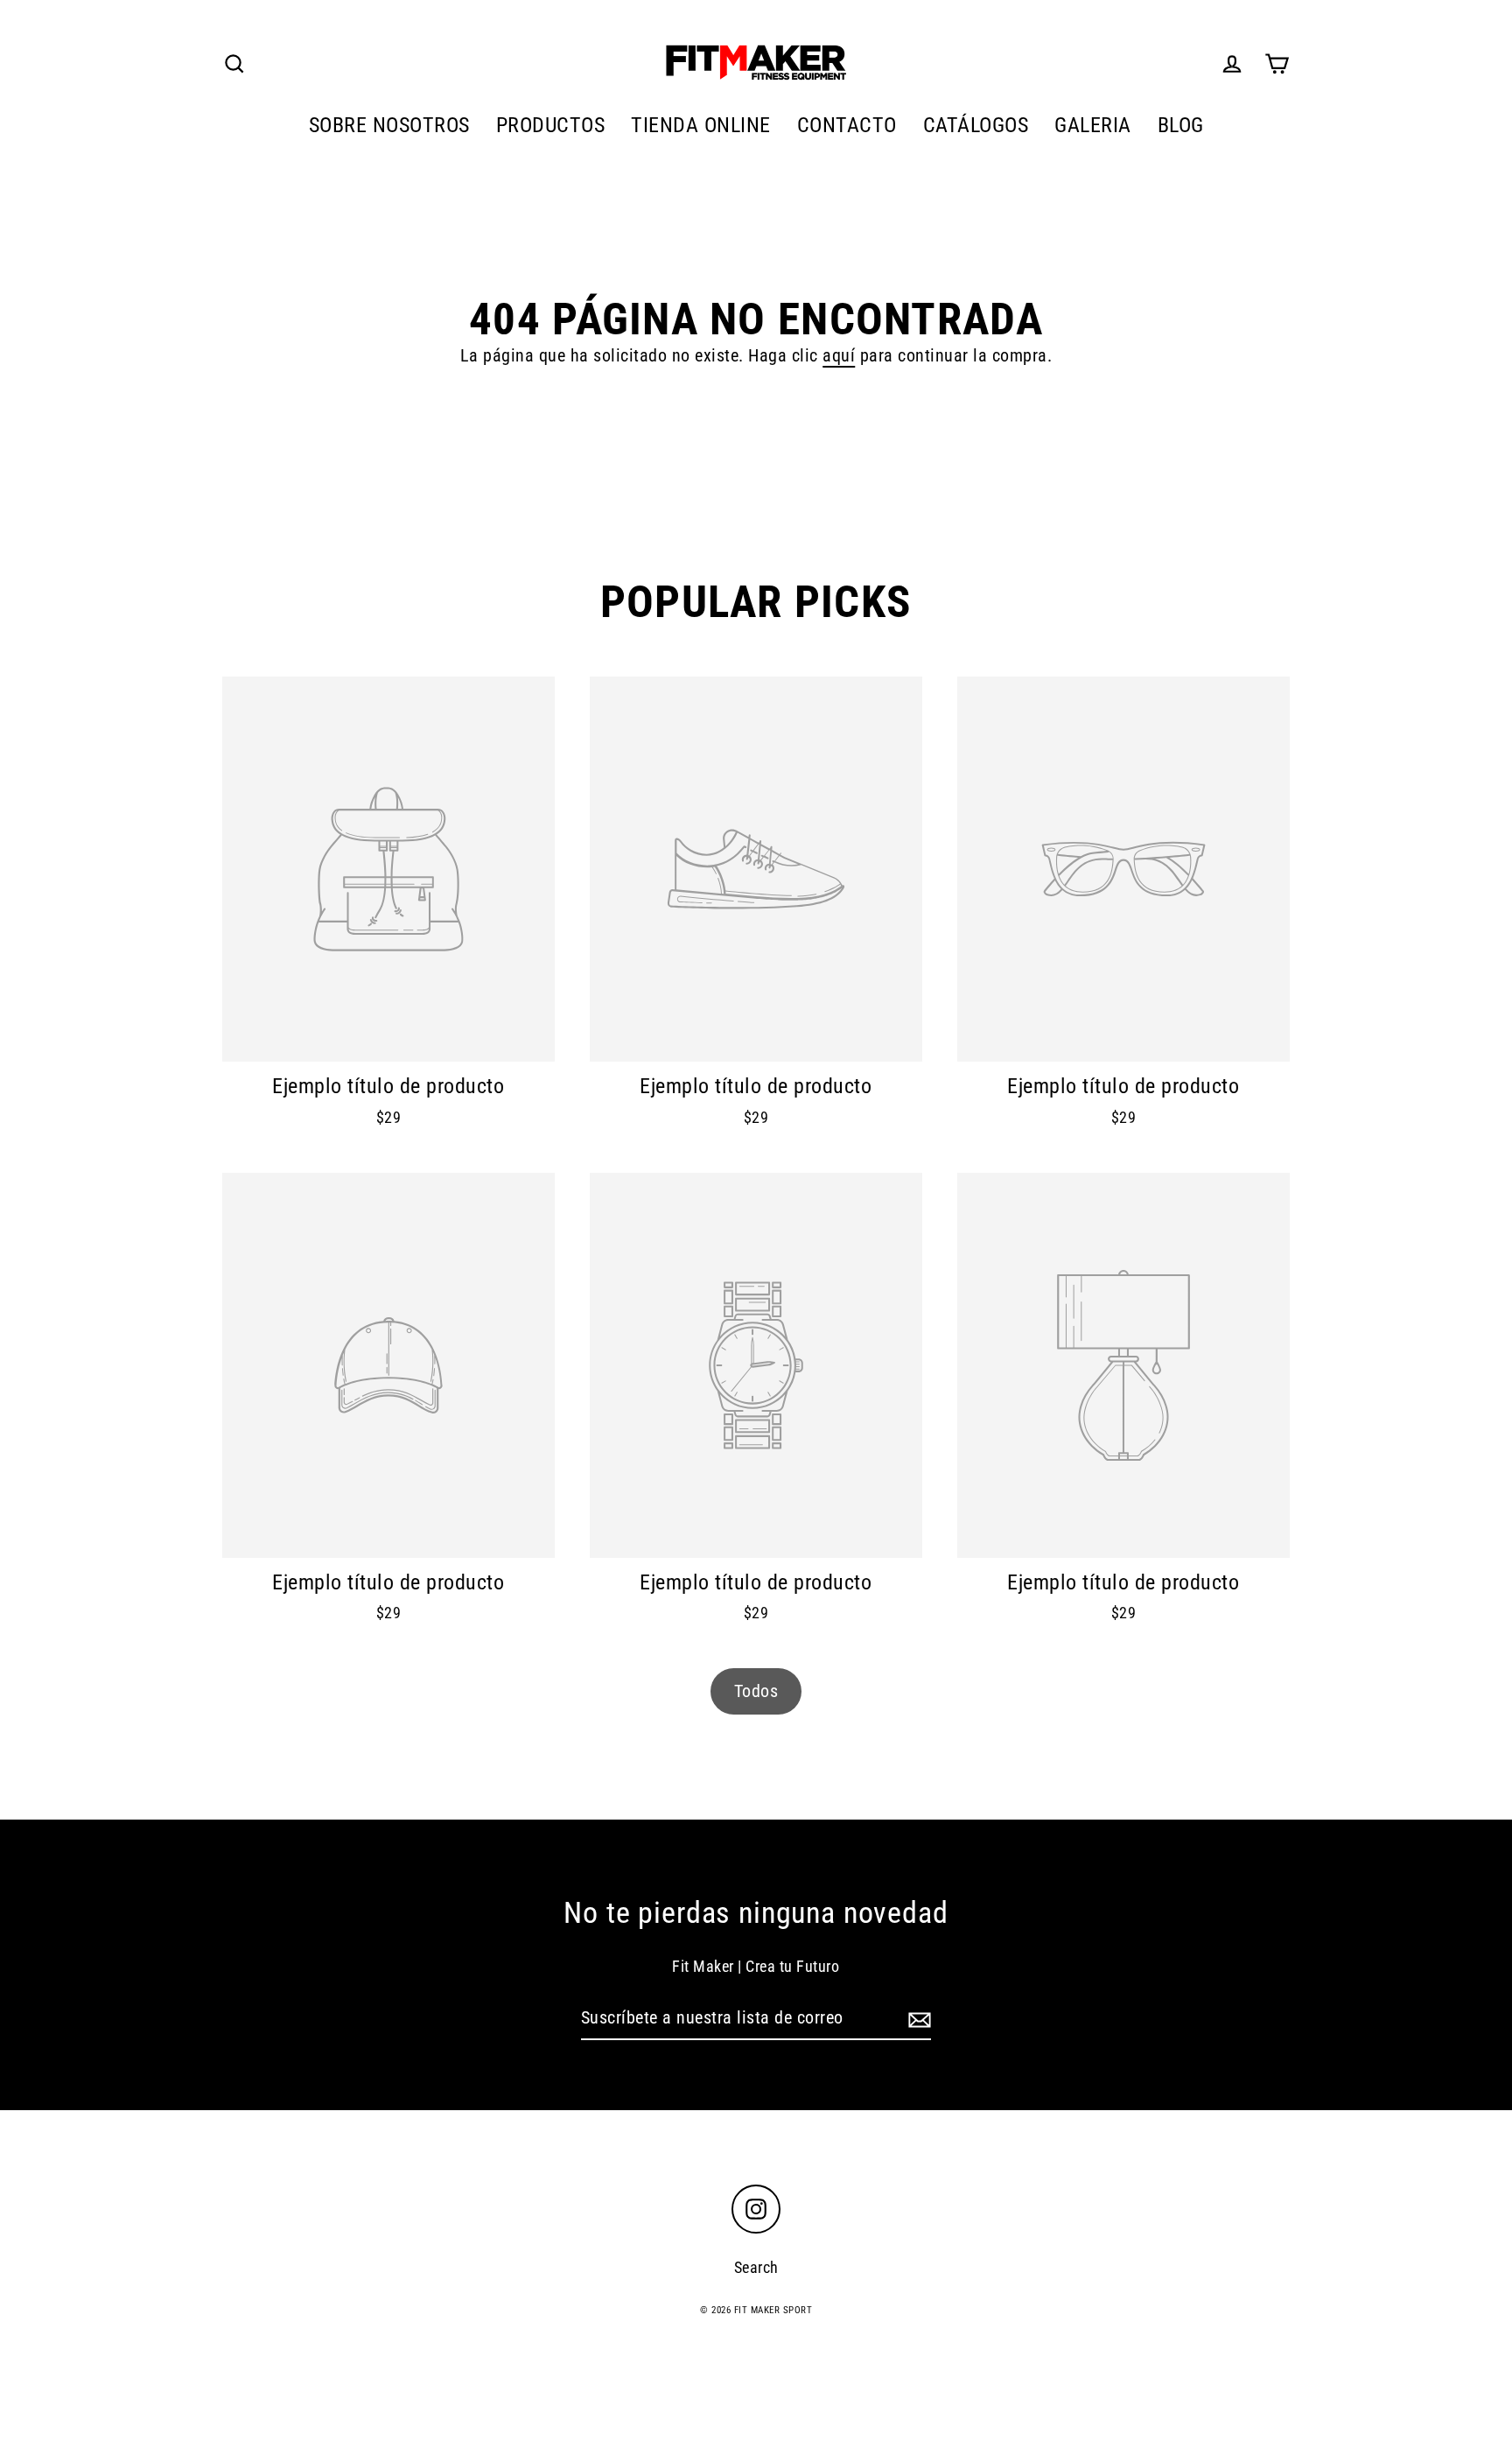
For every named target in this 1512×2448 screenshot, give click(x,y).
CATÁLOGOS (976, 125)
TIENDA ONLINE (701, 125)
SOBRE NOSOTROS (389, 125)
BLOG (1181, 125)
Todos (756, 1691)
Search (756, 2267)
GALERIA (1093, 125)
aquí (839, 355)
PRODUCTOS (551, 125)
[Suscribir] (917, 2018)
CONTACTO (847, 125)
